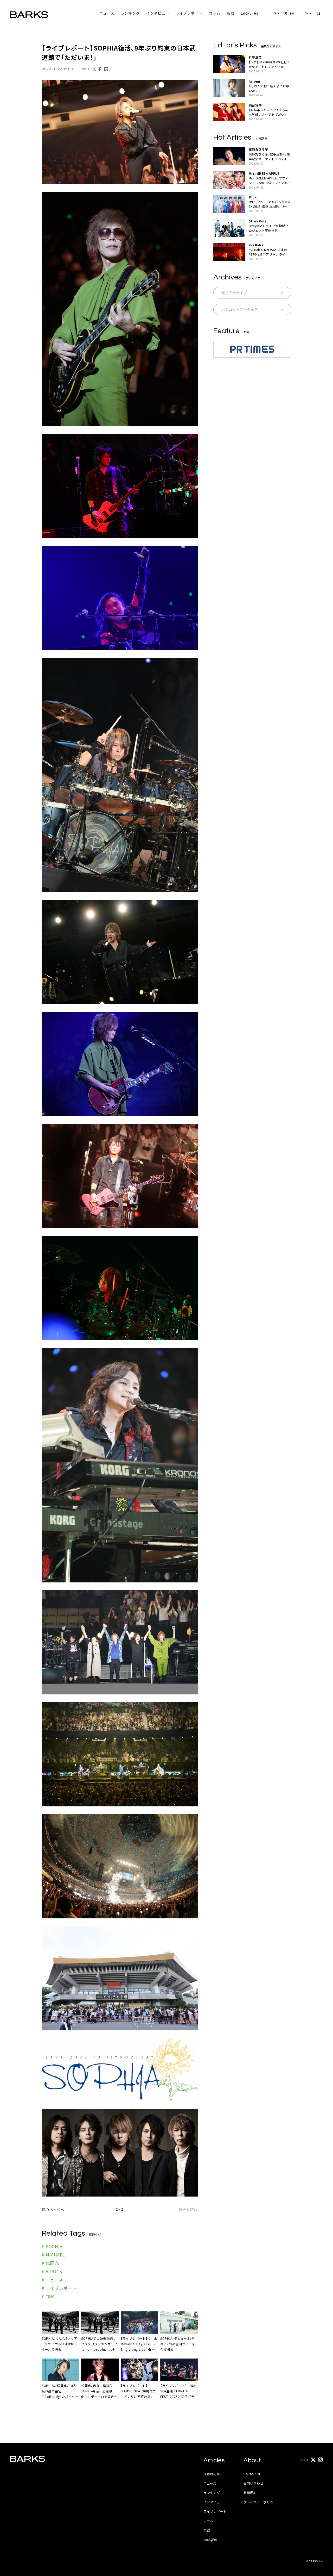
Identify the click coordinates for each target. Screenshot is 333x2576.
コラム (215, 13)
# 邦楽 (48, 2296)
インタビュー (158, 13)
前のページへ (53, 2210)
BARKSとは (252, 2474)
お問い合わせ (253, 2483)
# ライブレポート (59, 2288)
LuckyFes (249, 13)
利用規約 (250, 2493)
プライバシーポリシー (260, 2502)
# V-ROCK (52, 2271)
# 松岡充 (50, 2263)
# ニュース (52, 2280)
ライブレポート (189, 13)
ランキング (130, 13)
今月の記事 (212, 2474)
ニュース (107, 13)
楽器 (230, 13)
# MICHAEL (53, 2255)
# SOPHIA (52, 2246)
